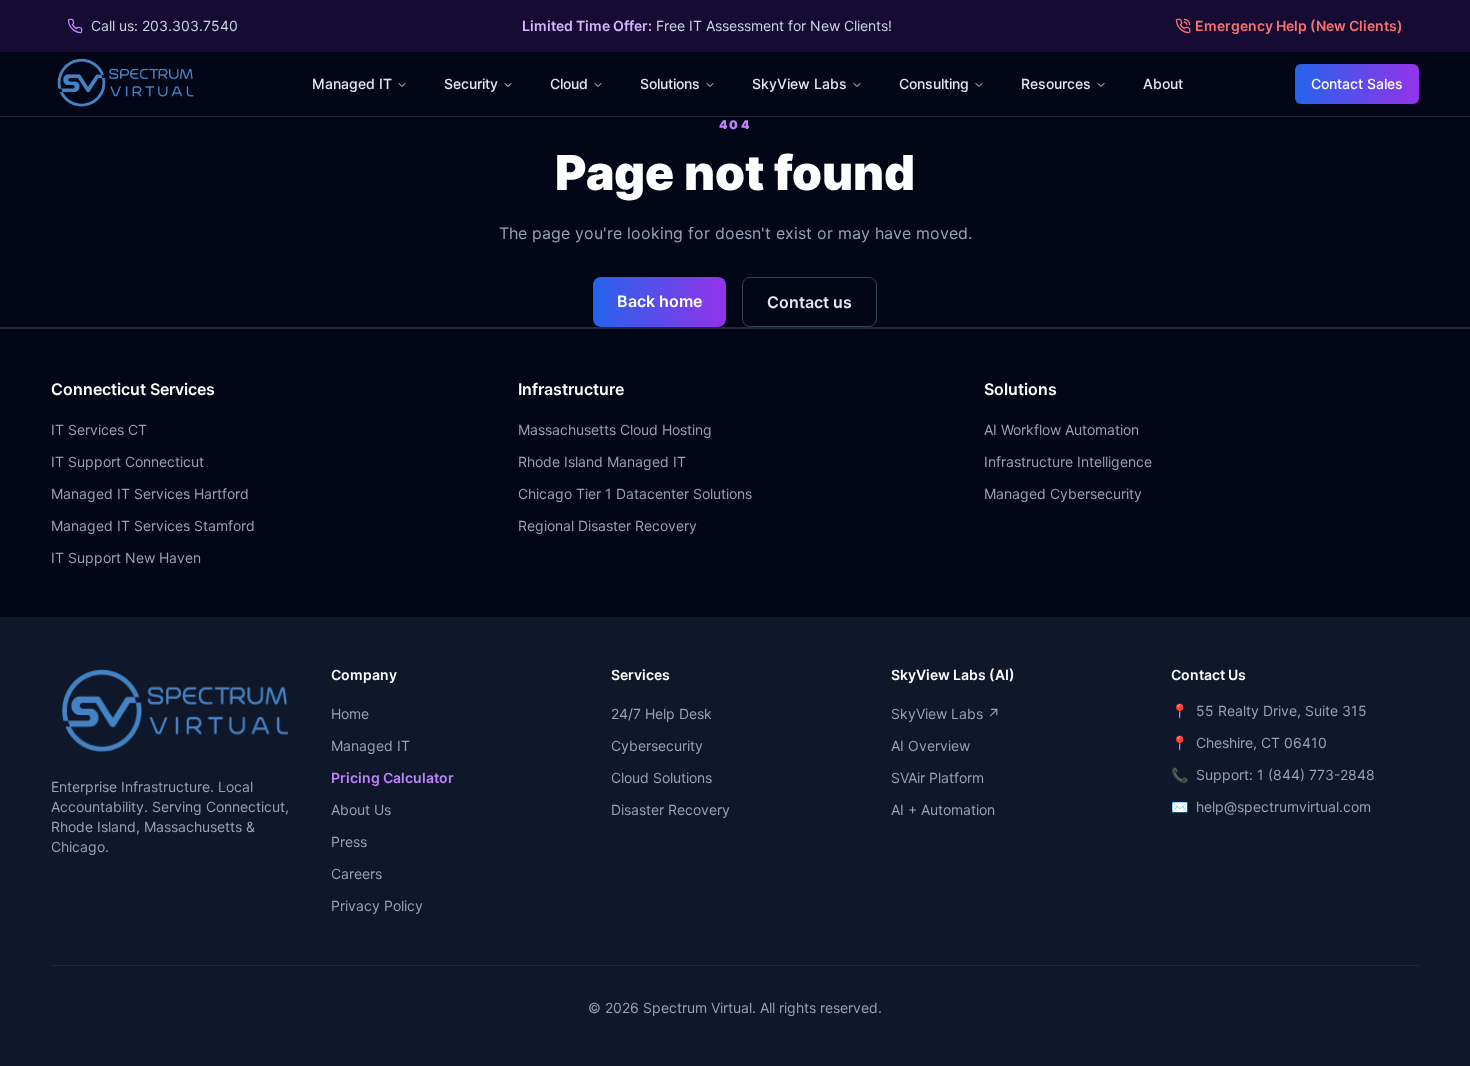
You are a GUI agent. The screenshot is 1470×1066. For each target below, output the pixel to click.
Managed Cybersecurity (1063, 493)
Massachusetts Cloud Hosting (615, 429)
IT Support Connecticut (127, 461)
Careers (356, 873)
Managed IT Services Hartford (150, 493)
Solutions (670, 83)
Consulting (934, 83)
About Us (361, 809)
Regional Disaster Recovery (607, 525)
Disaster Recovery (670, 809)
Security (471, 83)
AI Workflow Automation (1061, 429)
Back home (659, 301)
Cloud (569, 83)
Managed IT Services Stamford (153, 525)
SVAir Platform (937, 777)
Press (349, 841)
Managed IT (352, 83)
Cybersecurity (657, 745)
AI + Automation (943, 809)
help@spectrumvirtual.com (1283, 806)
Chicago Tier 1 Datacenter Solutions (635, 493)
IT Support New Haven (126, 557)
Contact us (809, 302)
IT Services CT (99, 429)
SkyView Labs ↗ (945, 713)
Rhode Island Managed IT (602, 461)
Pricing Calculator (392, 777)
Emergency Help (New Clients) (1299, 25)
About (1163, 83)
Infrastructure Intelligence (1068, 461)
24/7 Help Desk (661, 713)
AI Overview (930, 745)
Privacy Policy (377, 905)
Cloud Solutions (661, 777)
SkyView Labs (799, 83)
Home (350, 713)
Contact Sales (1357, 83)
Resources (1056, 83)
